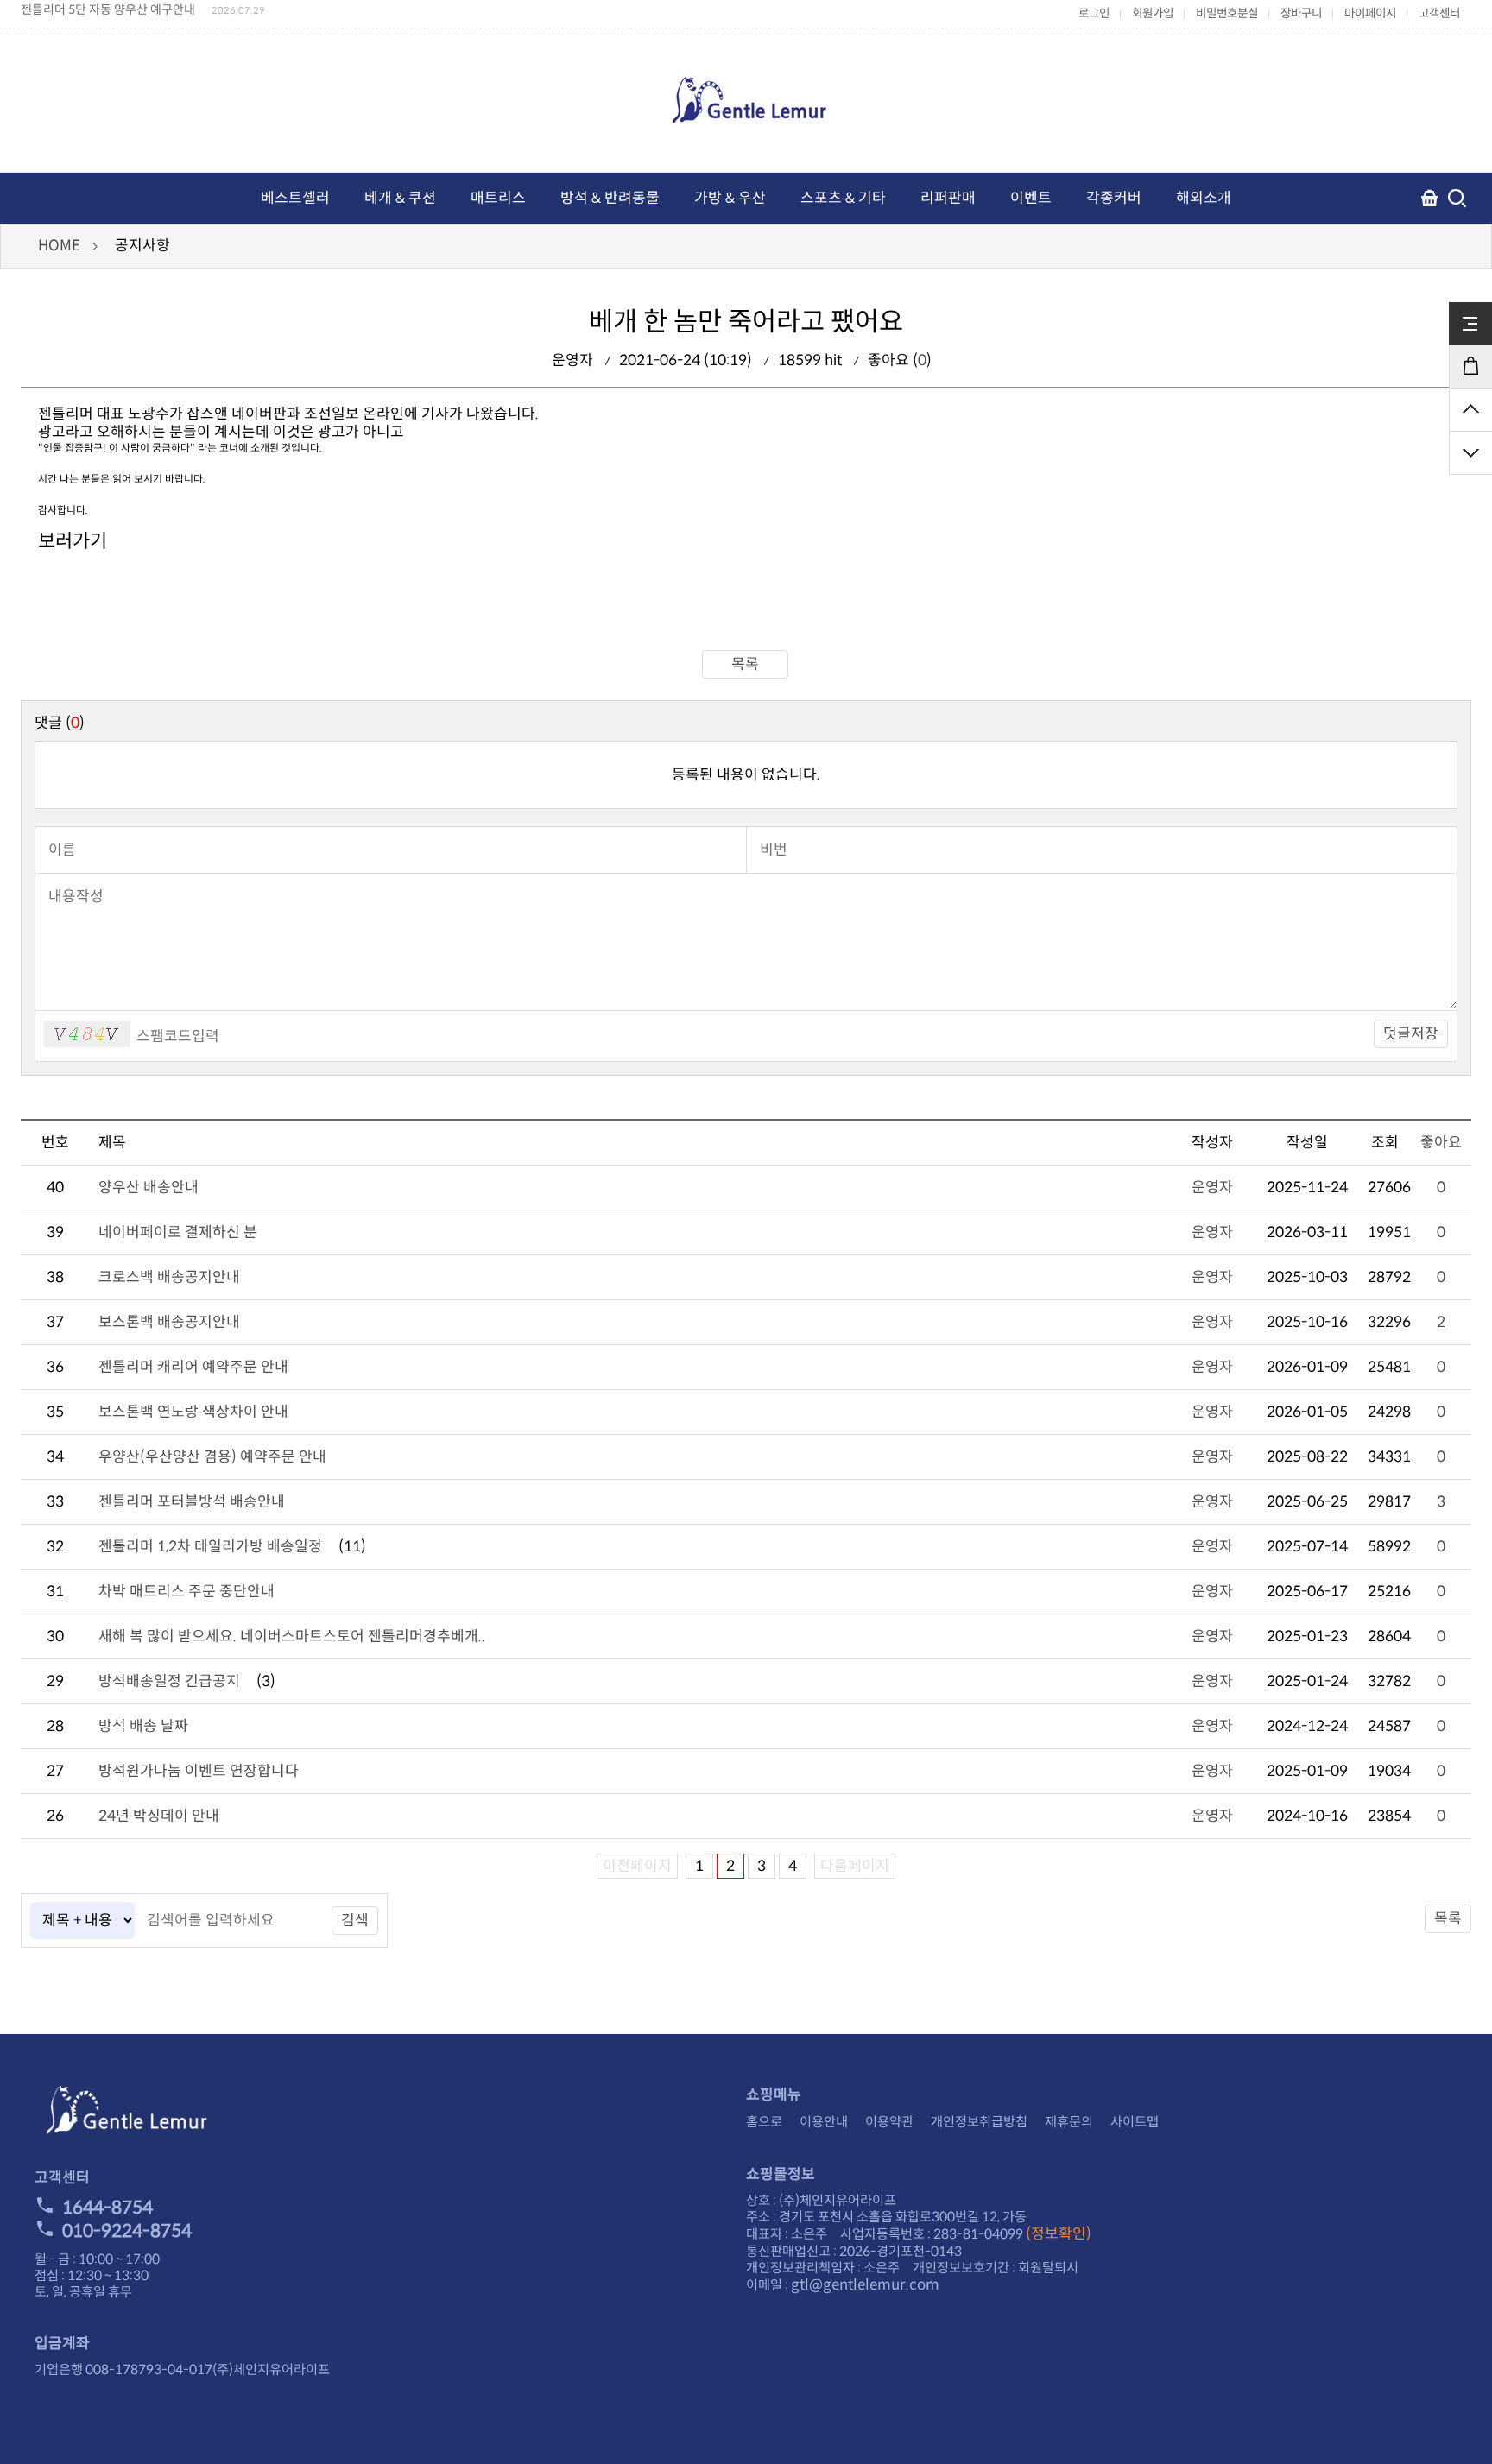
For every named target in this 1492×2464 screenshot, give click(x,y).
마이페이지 (1370, 13)
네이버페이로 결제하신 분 (178, 1232)
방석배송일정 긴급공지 (169, 1681)
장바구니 (1301, 13)
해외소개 (1204, 198)
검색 (355, 1921)
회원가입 (1153, 13)
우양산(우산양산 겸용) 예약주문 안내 (212, 1457)
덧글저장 (1411, 1034)
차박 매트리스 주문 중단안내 (186, 1592)
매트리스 (498, 198)
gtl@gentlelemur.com (865, 2285)
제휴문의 (1069, 2122)
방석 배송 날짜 (143, 1726)
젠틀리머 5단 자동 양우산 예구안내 (108, 9)
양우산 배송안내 (149, 1188)
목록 (745, 664)
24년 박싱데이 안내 (159, 1816)
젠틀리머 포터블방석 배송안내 (192, 1502)
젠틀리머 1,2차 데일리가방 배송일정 (210, 1547)
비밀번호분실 (1227, 13)
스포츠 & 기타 (843, 198)
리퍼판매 (948, 198)
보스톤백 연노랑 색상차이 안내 (193, 1412)
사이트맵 (1135, 2122)
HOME (59, 246)
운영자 (1212, 1188)
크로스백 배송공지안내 (169, 1277)
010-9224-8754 (127, 2231)
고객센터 (1439, 13)
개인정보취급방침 (979, 2122)
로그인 (1094, 13)
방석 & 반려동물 (610, 198)
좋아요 (1441, 1143)
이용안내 (824, 2122)
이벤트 (1031, 198)
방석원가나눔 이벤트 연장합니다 (199, 1771)
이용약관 (889, 2122)
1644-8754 (107, 2208)
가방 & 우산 (730, 198)
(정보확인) (1059, 2234)
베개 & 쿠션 (400, 198)
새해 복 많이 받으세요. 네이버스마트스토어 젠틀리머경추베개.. (292, 1636)
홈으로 (764, 2122)
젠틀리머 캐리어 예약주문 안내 (193, 1367)
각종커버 (1114, 198)
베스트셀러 (295, 198)
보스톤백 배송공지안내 (169, 1322)
